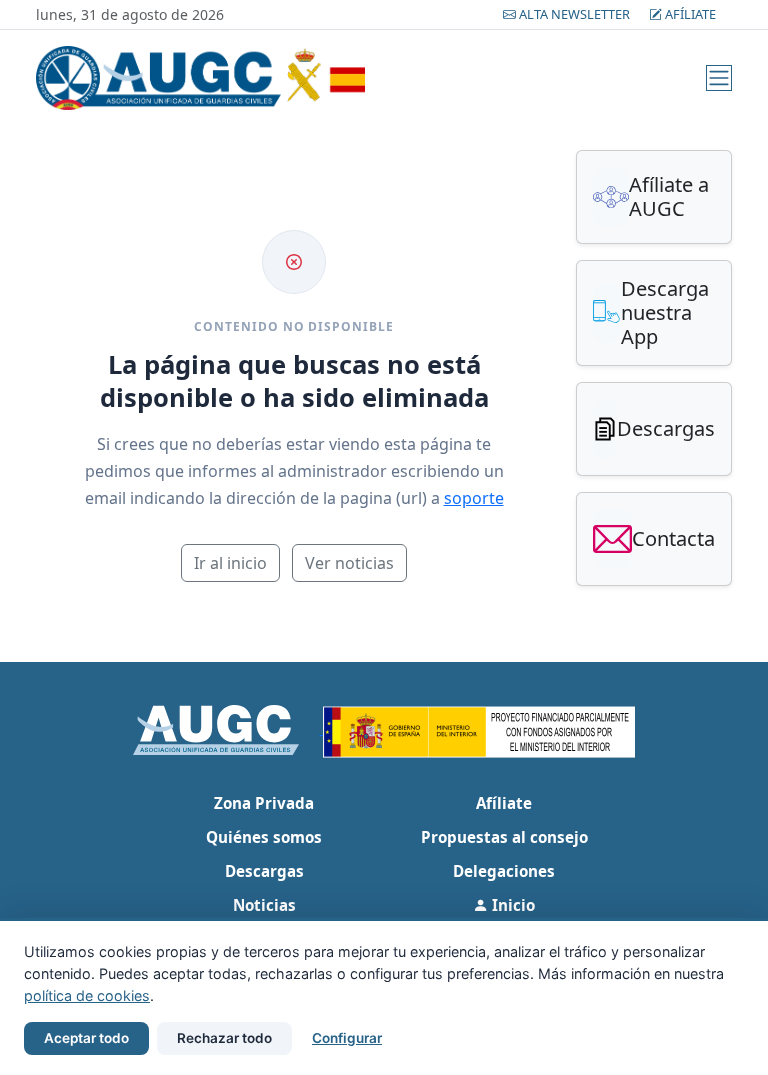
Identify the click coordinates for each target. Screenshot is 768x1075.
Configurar (347, 1038)
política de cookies (87, 995)
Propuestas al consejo (504, 837)
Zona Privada (264, 803)
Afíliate (689, 14)
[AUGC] (228, 728)
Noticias (264, 905)
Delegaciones (504, 871)
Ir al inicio (230, 563)
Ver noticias (349, 563)
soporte (474, 498)
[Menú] (719, 78)
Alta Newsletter (574, 14)
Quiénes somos (264, 837)
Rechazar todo (224, 1038)
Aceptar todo (86, 1038)
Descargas (264, 871)
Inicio (511, 905)
